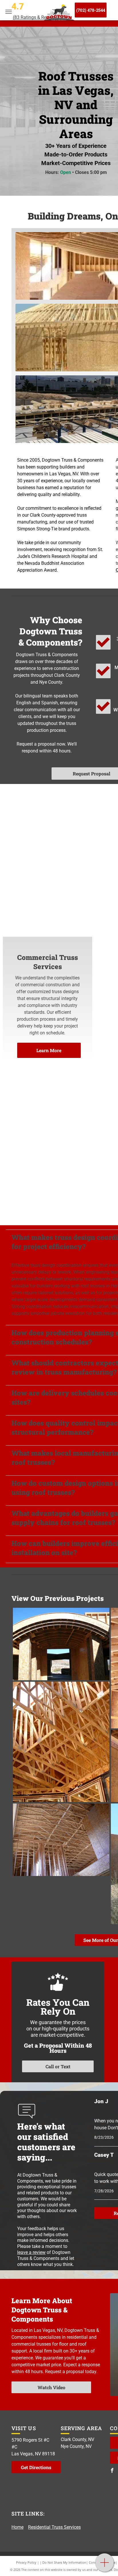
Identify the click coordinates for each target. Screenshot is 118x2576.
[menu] (9, 12)
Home (17, 2527)
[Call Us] (105, 2566)
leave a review (31, 2252)
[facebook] (112, 2471)
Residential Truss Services (54, 2527)
